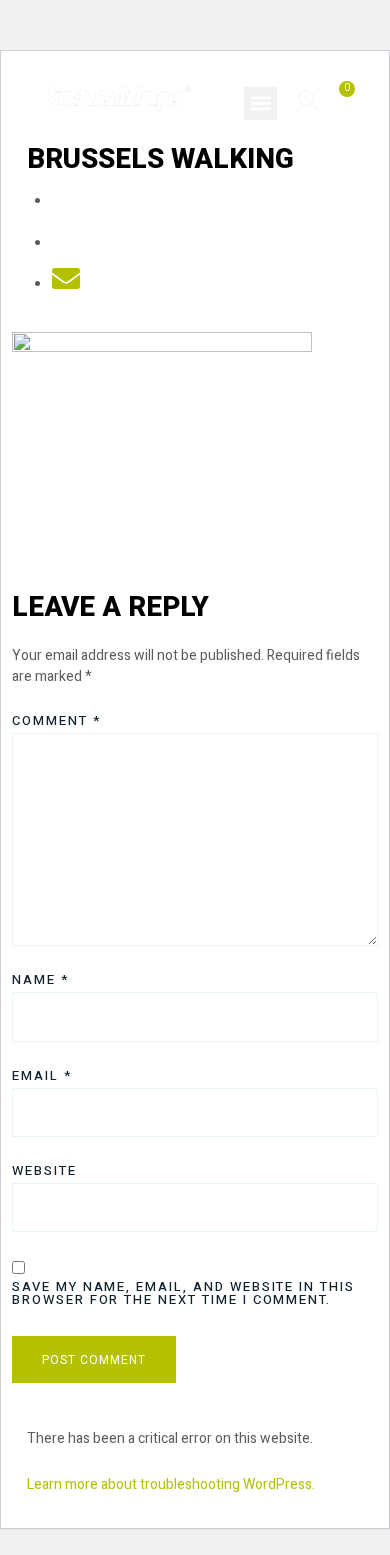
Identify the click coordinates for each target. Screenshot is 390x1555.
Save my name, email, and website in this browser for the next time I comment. (183, 1293)
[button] (260, 103)
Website (44, 1170)
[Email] (66, 284)
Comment (56, 720)
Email (42, 1075)
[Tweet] (66, 243)
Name (40, 979)
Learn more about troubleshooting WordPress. (171, 1484)
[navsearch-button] (308, 99)
